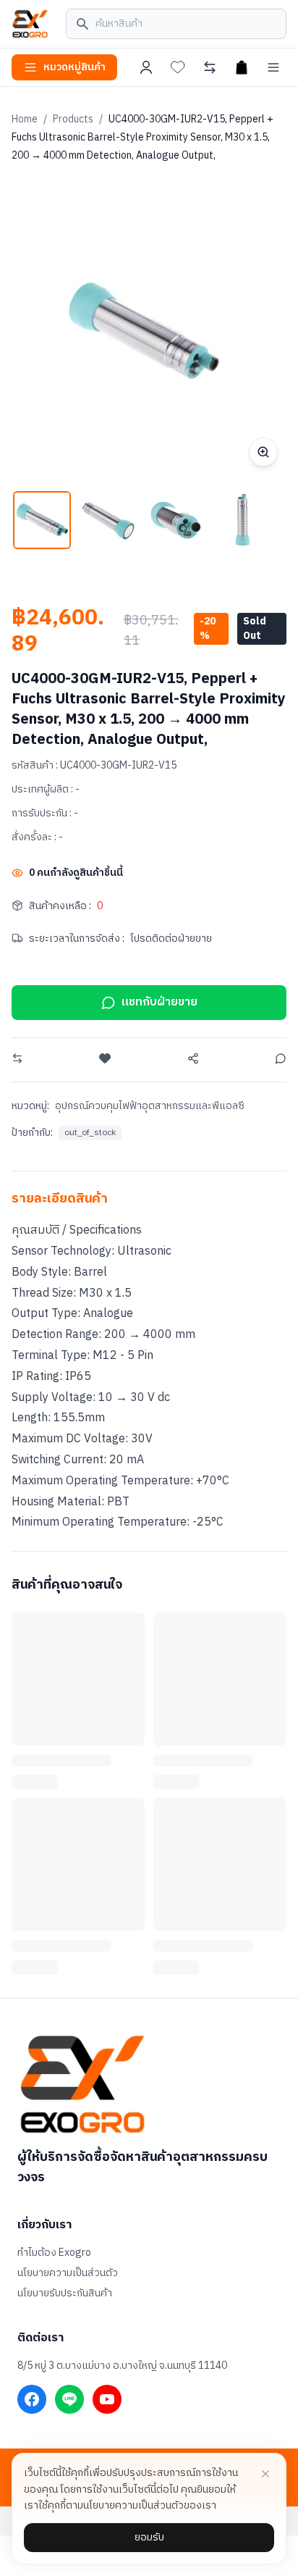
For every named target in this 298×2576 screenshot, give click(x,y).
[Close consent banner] (265, 2474)
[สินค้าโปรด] (178, 67)
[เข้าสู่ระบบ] (146, 67)
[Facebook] (32, 2399)
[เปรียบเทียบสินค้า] (210, 67)
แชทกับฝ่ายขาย (159, 1002)
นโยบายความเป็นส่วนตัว (68, 2273)
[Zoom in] (263, 452)
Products (73, 119)
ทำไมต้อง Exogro (54, 2253)
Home (25, 119)
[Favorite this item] (105, 1058)
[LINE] (69, 2399)
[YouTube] (107, 2399)
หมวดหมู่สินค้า (74, 67)
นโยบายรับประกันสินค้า (65, 2293)
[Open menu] (273, 67)
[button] (42, 520)
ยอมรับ (149, 2537)
